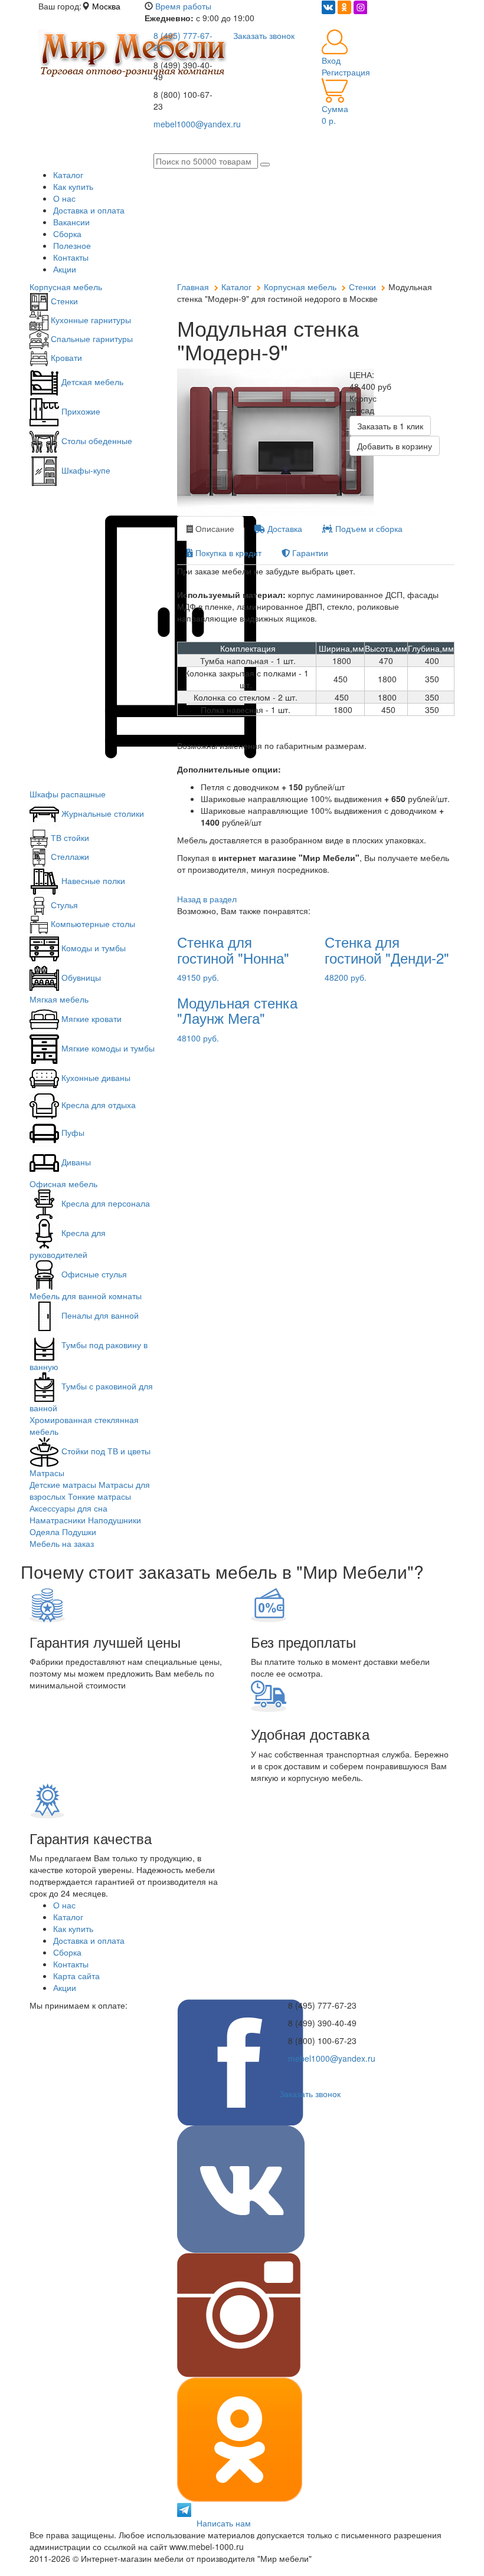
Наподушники (115, 1520)
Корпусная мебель (66, 287)
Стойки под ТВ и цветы (105, 1451)
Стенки (63, 301)
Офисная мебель (63, 1184)
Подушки (79, 1532)
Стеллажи (69, 856)
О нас (64, 198)
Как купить (73, 186)
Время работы (183, 6)
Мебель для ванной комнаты (86, 1296)
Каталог (68, 175)
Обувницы (80, 977)
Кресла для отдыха (97, 1105)
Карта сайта (76, 1976)
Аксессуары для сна (68, 1508)
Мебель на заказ (62, 1543)
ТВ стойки (69, 837)
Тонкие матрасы (99, 1496)
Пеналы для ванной (99, 1315)
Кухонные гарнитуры (90, 320)
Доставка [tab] (284, 528)
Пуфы (72, 1132)
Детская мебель (91, 382)
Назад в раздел (207, 899)
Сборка (67, 234)
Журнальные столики (102, 813)
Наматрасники (58, 1520)
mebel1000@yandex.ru (332, 2058)
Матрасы (47, 1473)
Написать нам (224, 2523)
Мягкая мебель (59, 999)
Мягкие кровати (90, 1018)
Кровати (65, 357)
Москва (106, 6)
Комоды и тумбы (92, 948)
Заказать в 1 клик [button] (390, 426)
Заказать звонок (310, 2094)
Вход (331, 60)
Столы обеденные (96, 441)
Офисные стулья (93, 1274)
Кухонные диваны (95, 1077)
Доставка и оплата (89, 210)
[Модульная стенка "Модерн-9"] (254, 442)
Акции (65, 269)
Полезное (72, 245)
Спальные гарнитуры (91, 339)
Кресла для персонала (104, 1203)
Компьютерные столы (92, 924)
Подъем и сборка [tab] (368, 528)
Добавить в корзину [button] (395, 446)
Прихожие (80, 411)
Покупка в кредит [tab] (227, 553)
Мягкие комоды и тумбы (107, 1048)
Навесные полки (92, 880)
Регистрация (346, 72)
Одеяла (45, 1532)
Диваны (75, 1162)
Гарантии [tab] (309, 553)
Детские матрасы (63, 1484)
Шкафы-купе (85, 470)
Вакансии (71, 222)
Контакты (71, 257)
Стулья (63, 905)
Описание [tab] (214, 528)
